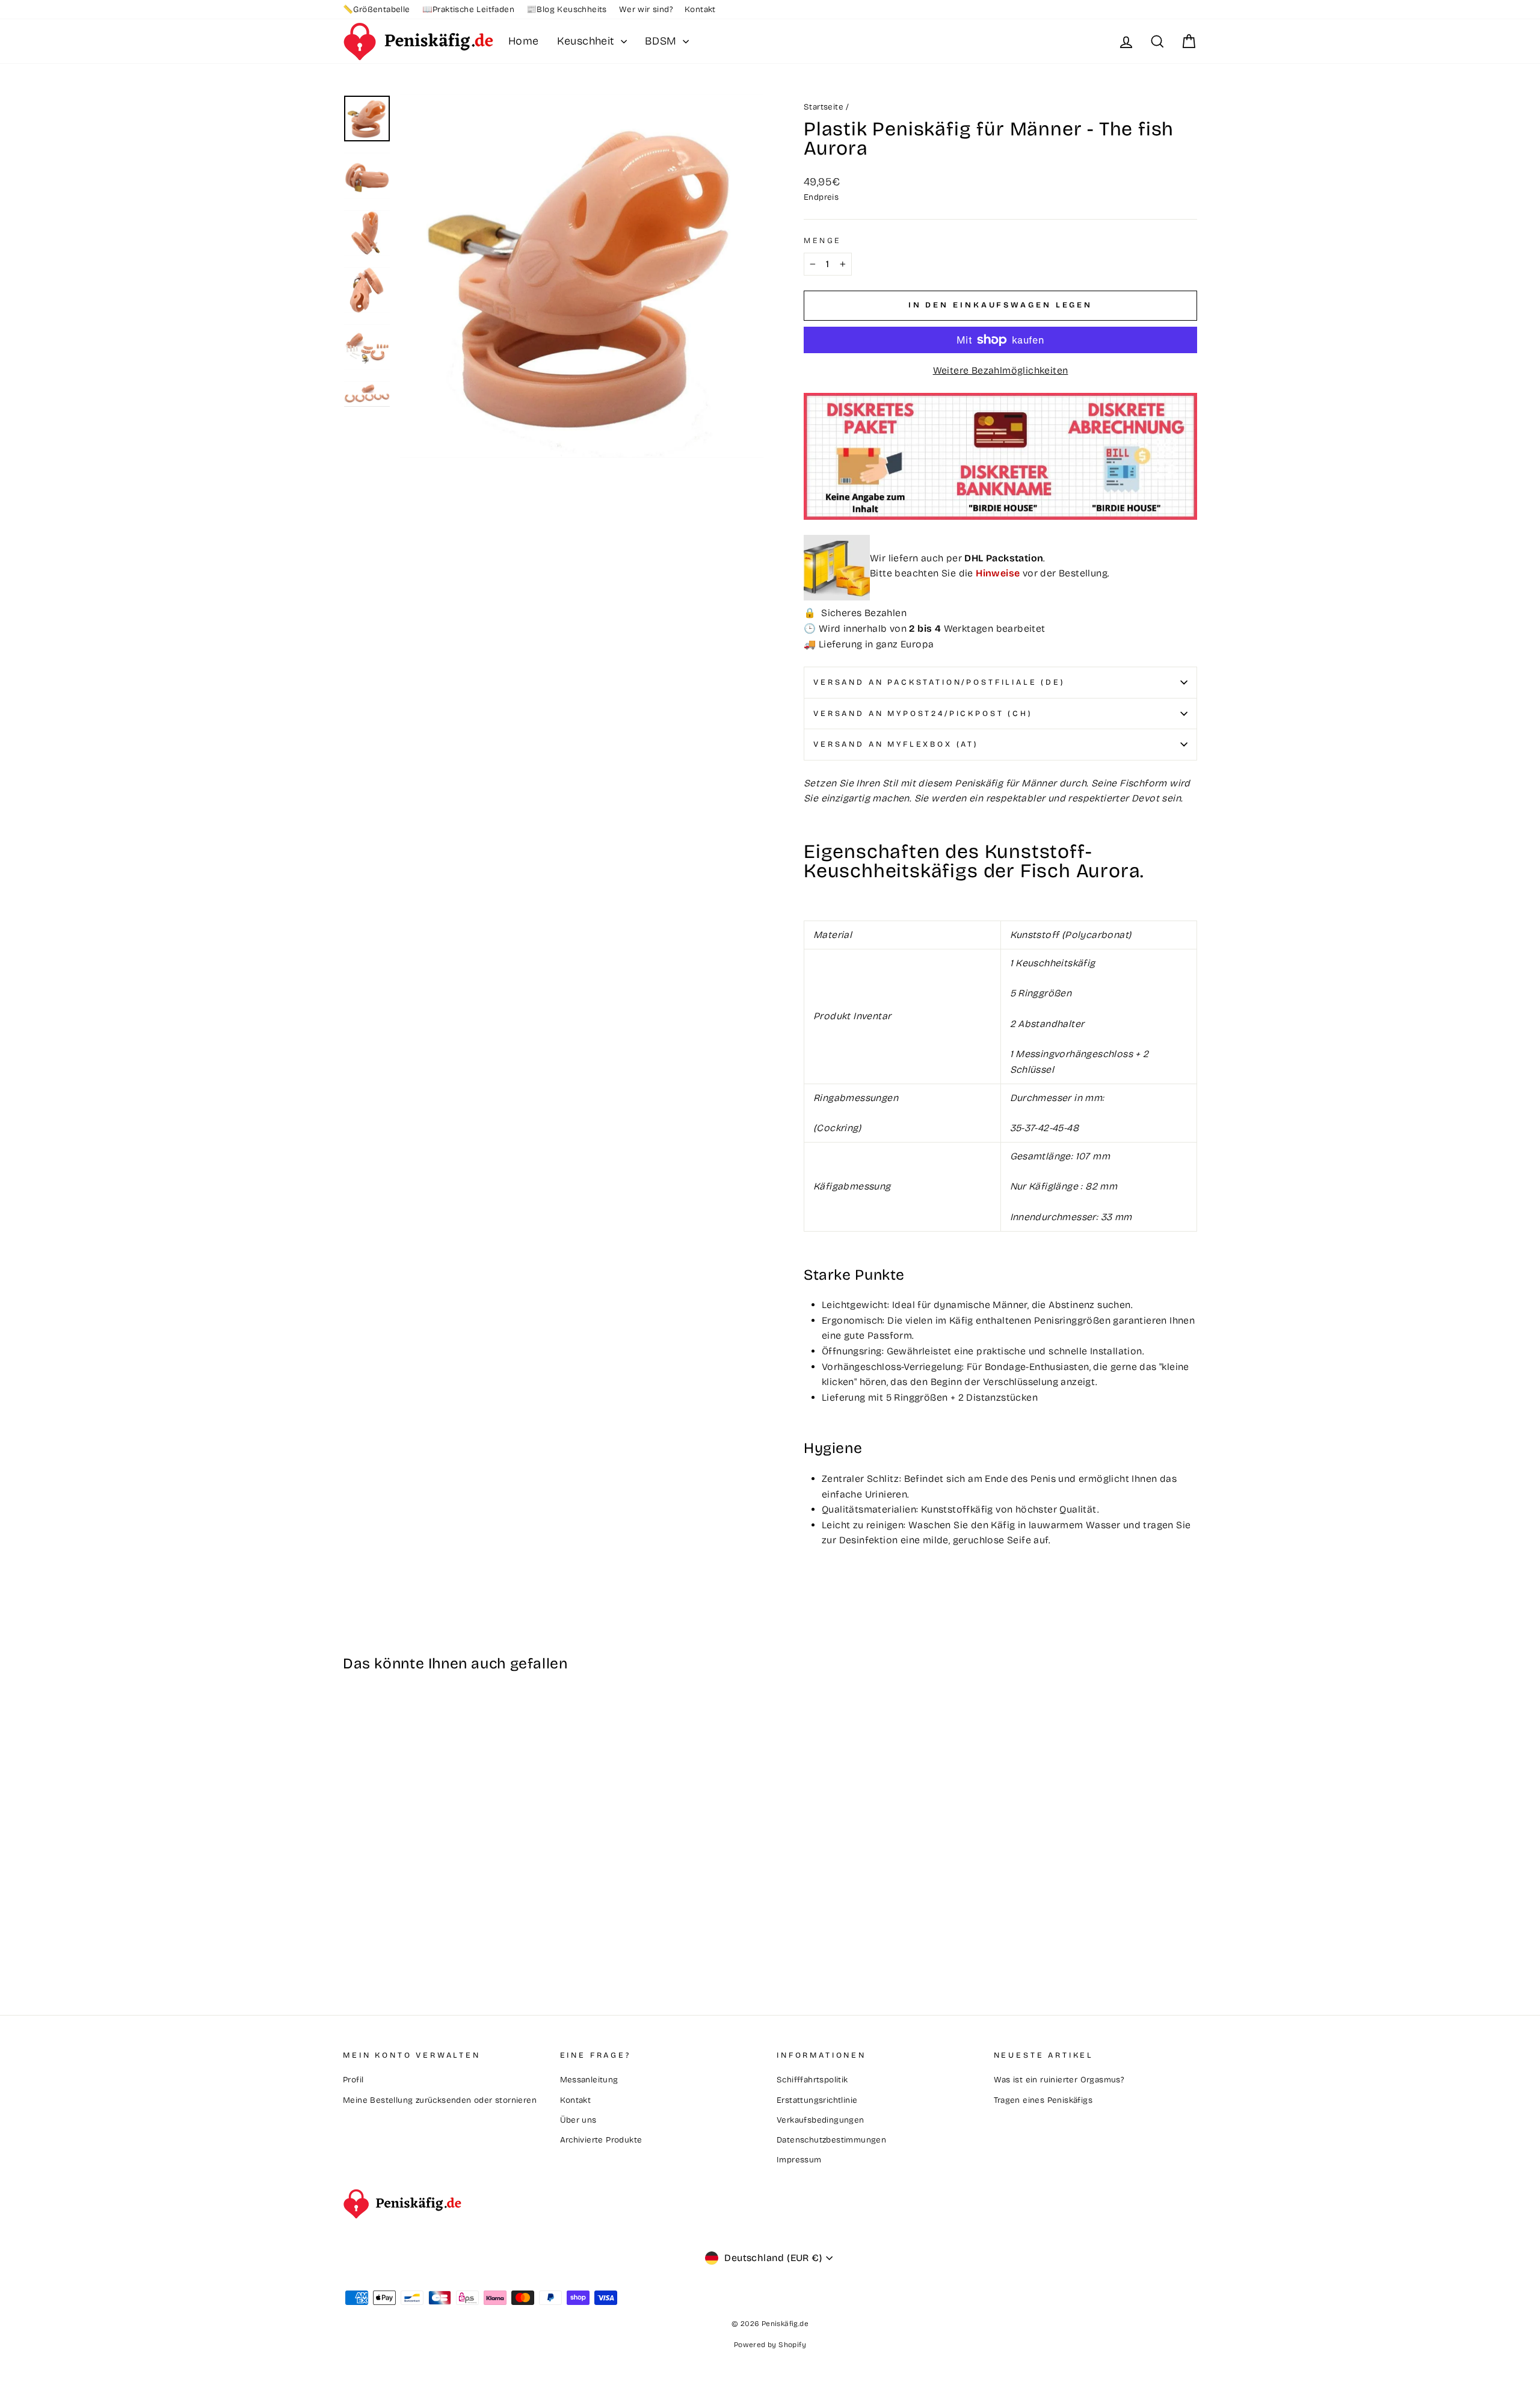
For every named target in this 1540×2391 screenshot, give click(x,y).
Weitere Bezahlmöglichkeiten (1001, 370)
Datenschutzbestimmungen (831, 2140)
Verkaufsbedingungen (821, 2120)
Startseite (824, 107)
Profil (353, 2080)
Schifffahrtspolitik (812, 2080)
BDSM (662, 41)
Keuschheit (587, 41)
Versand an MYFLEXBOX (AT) (896, 744)
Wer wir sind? (646, 9)
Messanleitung (589, 2080)
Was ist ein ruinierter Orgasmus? (1059, 2080)
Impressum (799, 2160)
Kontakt (700, 9)
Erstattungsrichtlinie (817, 2100)
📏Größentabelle (377, 9)
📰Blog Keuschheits (567, 9)
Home (524, 41)
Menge (822, 240)
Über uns (578, 2120)
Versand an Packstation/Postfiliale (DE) (939, 682)
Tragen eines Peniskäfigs (1043, 2100)
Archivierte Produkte (601, 2140)
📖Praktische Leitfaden (468, 9)
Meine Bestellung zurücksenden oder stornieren (440, 2100)
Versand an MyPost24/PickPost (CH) (923, 713)
